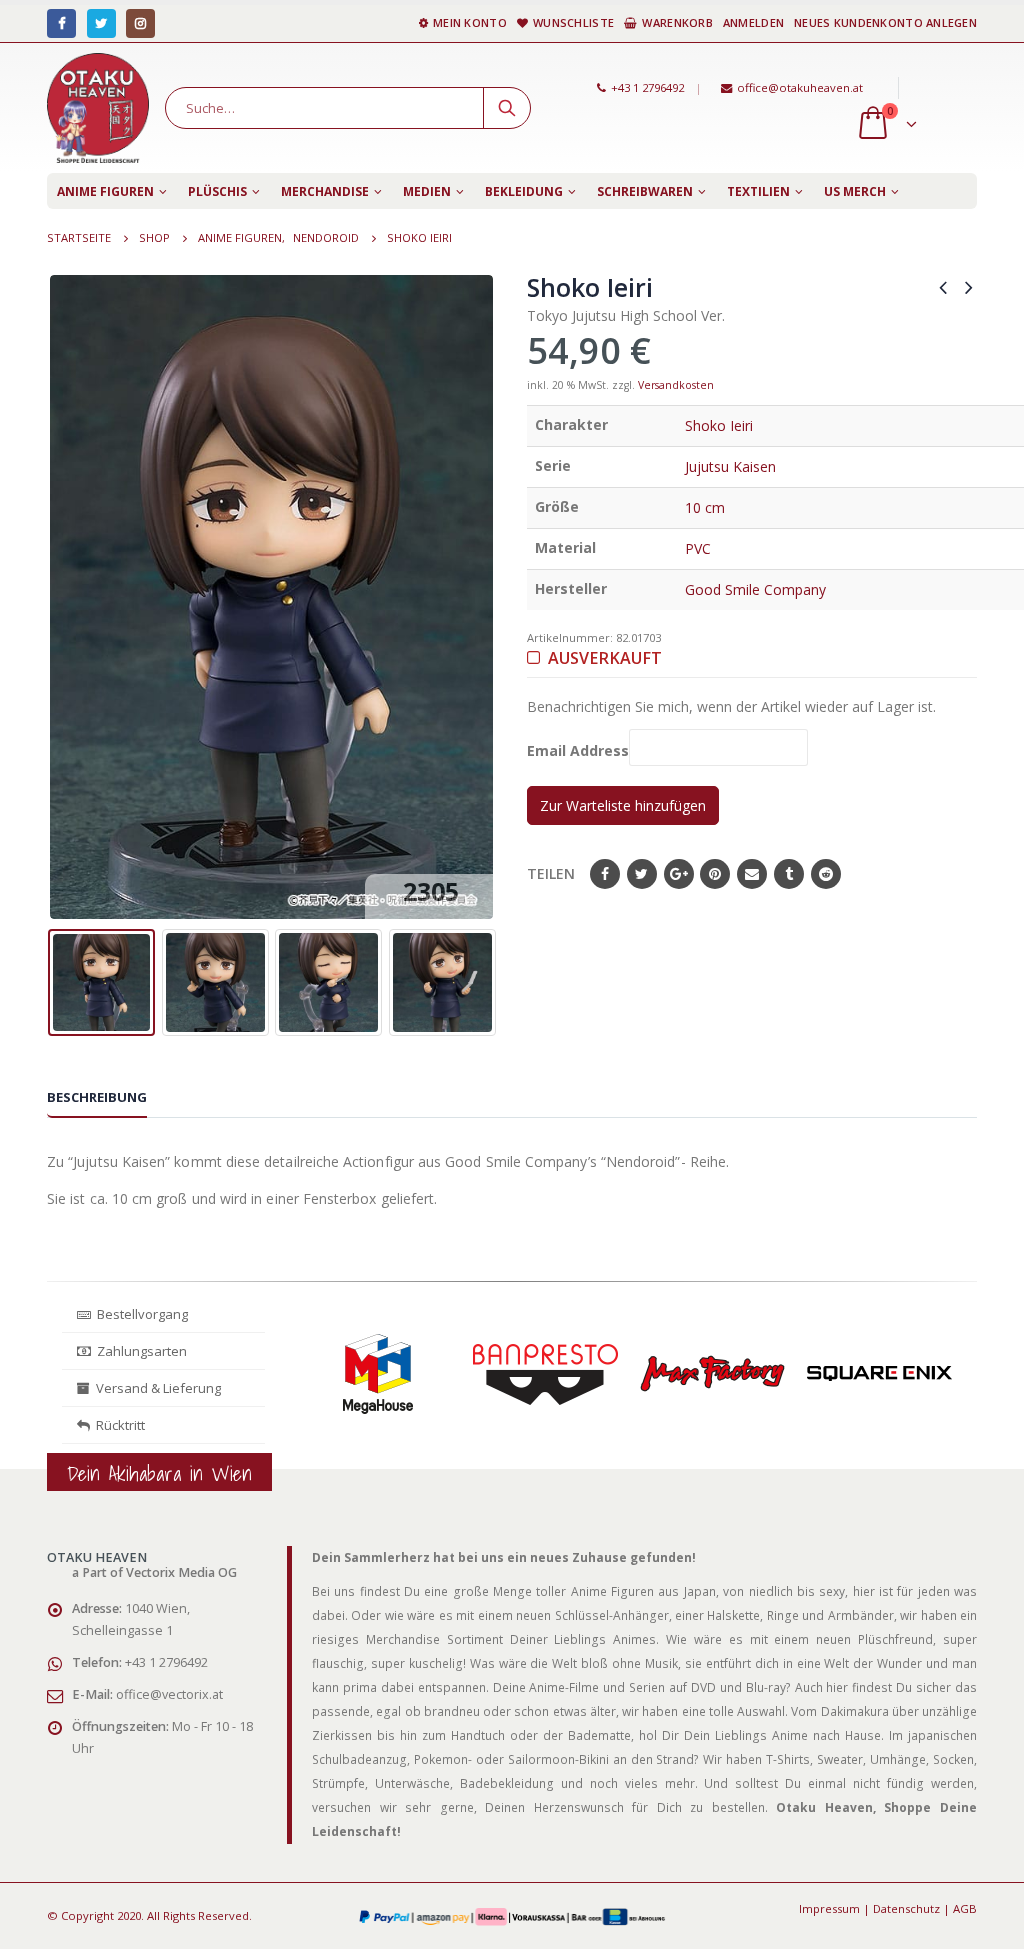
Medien (427, 191)
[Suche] (507, 108)
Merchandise (325, 191)
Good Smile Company (755, 589)
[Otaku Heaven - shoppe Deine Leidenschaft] (98, 108)
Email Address (578, 751)
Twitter (642, 874)
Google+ (679, 874)
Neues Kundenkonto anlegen (885, 22)
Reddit (826, 874)
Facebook (605, 874)
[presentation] (62, 597)
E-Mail (752, 874)
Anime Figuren (105, 191)
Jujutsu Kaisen (730, 466)
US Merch (855, 191)
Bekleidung (524, 191)
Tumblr (789, 874)
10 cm (705, 507)
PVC (698, 548)
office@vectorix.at (169, 1694)
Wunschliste (573, 22)
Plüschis (217, 191)
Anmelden (753, 22)
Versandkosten (676, 385)
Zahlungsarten (142, 1351)
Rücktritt (117, 1425)
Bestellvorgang (139, 1314)
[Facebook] (61, 23)
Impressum (829, 1908)
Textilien (758, 191)
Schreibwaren (645, 191)
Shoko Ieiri (719, 425)
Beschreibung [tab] (97, 1097)
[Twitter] (101, 23)
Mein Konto (470, 22)
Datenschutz (906, 1908)
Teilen (551, 873)
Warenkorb (677, 22)
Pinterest (715, 874)
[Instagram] (140, 23)
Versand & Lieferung (155, 1388)
